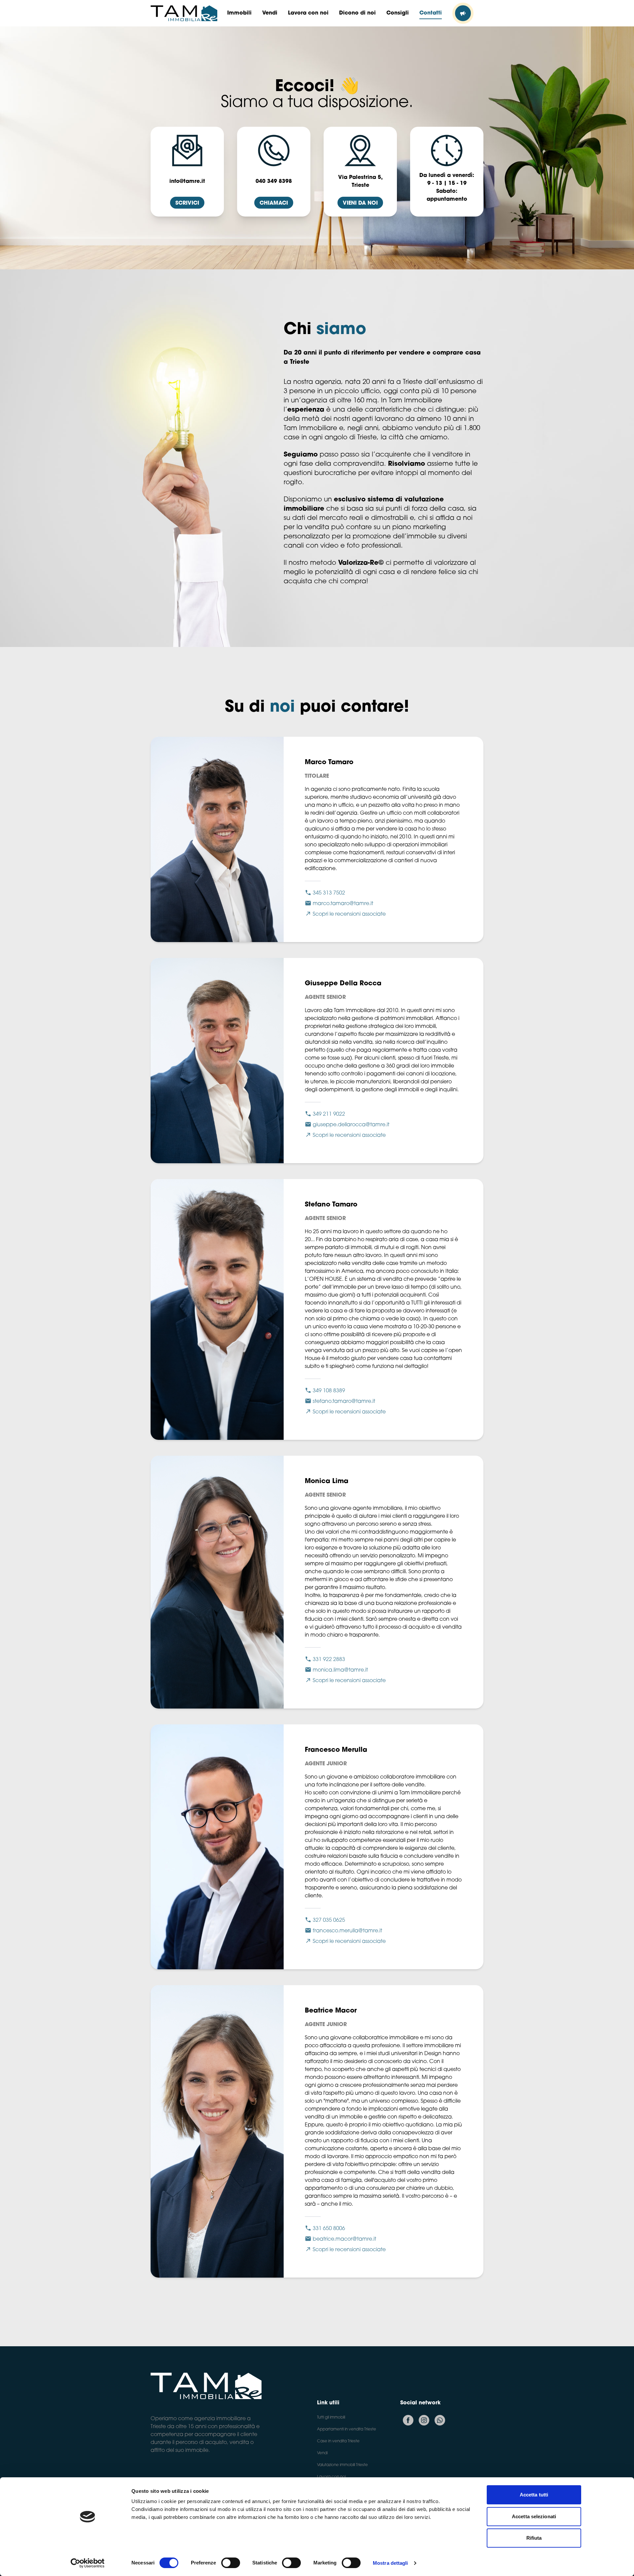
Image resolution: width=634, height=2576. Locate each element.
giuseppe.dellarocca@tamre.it (351, 1125)
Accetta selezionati (534, 2516)
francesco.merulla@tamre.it (347, 1931)
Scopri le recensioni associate (349, 914)
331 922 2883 (329, 1660)
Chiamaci (274, 203)
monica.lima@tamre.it (340, 1670)
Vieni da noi (360, 203)
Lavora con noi (331, 2477)
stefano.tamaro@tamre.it (344, 1402)
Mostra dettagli (390, 2563)
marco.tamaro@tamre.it (343, 904)
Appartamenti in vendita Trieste (347, 2429)
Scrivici (187, 203)
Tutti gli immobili (331, 2418)
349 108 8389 (329, 1391)
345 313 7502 (329, 893)
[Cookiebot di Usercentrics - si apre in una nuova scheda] (88, 2563)
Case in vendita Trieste (338, 2441)
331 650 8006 (329, 2229)
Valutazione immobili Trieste (342, 2465)
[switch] (231, 2563)
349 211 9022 (329, 1114)
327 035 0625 (329, 1920)
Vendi (322, 2453)
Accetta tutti (534, 2495)
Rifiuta (534, 2538)
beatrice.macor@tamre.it (344, 2239)
